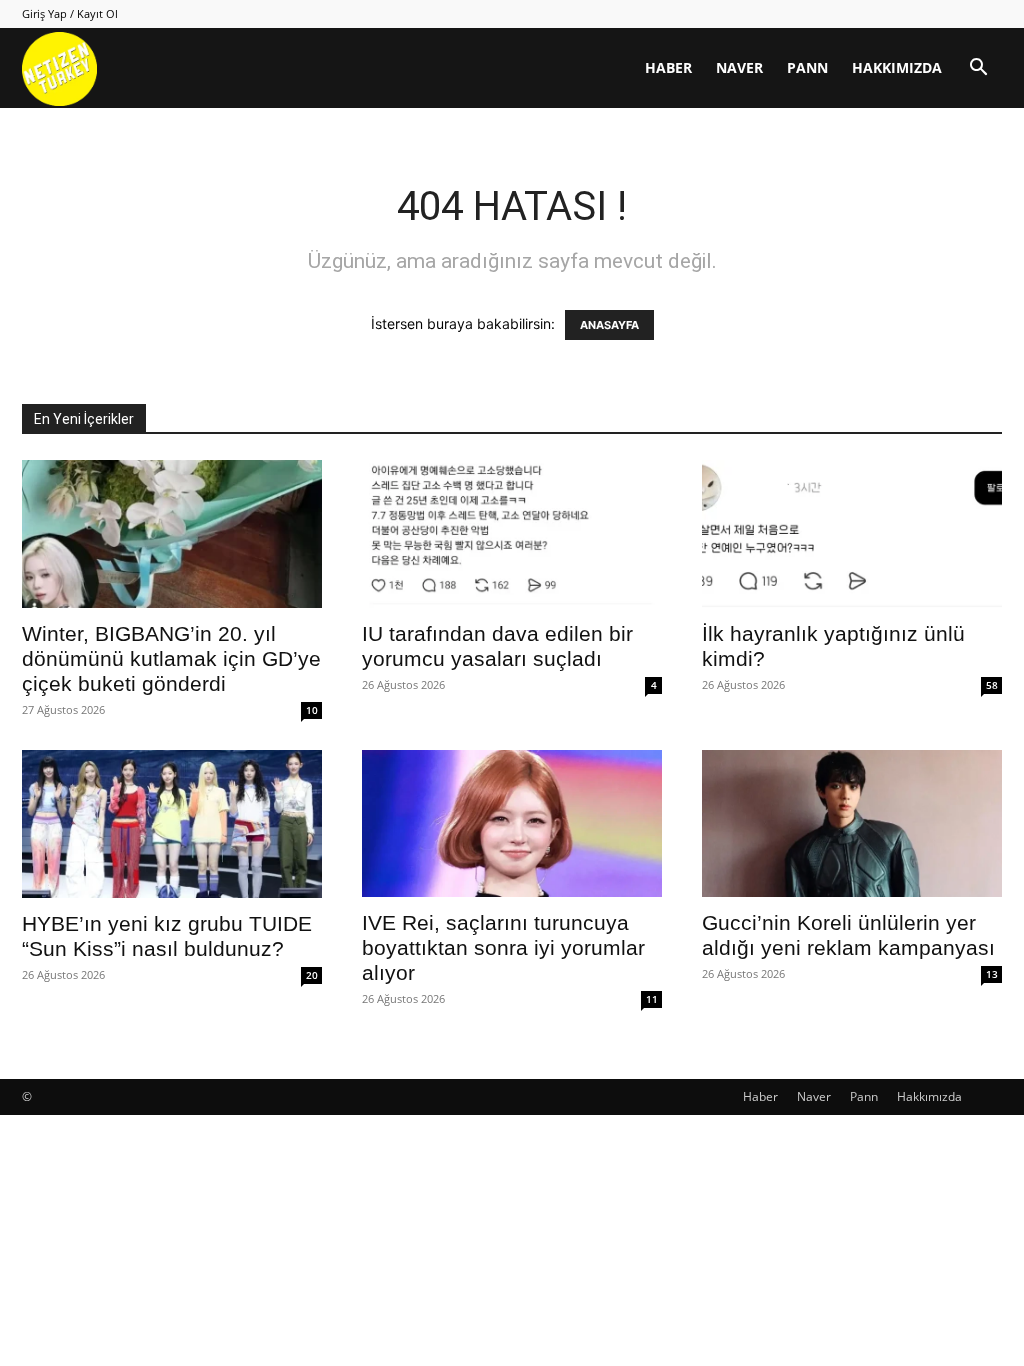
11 (652, 999)
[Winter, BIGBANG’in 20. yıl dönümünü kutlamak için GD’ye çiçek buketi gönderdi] (172, 534)
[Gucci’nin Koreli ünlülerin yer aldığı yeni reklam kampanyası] (852, 823)
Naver (739, 67)
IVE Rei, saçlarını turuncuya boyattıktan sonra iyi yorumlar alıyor (503, 947)
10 (312, 710)
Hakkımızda (897, 67)
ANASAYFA (609, 325)
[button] (978, 69)
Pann (807, 67)
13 (992, 974)
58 (992, 685)
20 (312, 975)
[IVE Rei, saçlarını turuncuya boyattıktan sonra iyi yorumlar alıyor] (512, 823)
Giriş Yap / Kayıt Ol (70, 13)
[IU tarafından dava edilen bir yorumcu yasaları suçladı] (512, 534)
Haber (668, 67)
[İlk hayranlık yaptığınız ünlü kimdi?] (852, 534)
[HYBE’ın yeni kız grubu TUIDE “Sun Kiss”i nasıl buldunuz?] (172, 824)
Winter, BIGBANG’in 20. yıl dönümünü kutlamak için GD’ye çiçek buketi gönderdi (171, 658)
